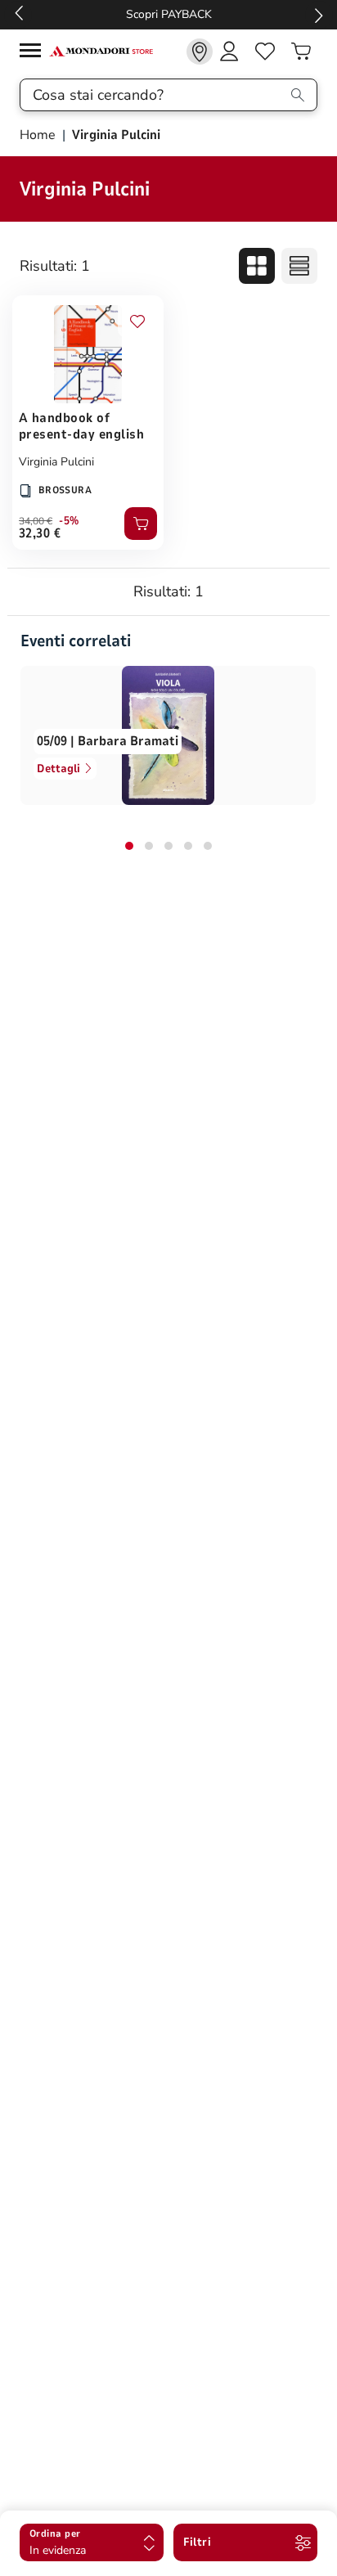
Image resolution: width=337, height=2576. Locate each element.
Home (39, 135)
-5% (69, 521)
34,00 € (36, 521)
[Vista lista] (299, 266)
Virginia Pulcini (56, 462)
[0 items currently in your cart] (301, 52)
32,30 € (40, 533)
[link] (200, 52)
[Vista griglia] (257, 266)
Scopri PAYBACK (169, 14)
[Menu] (34, 53)
